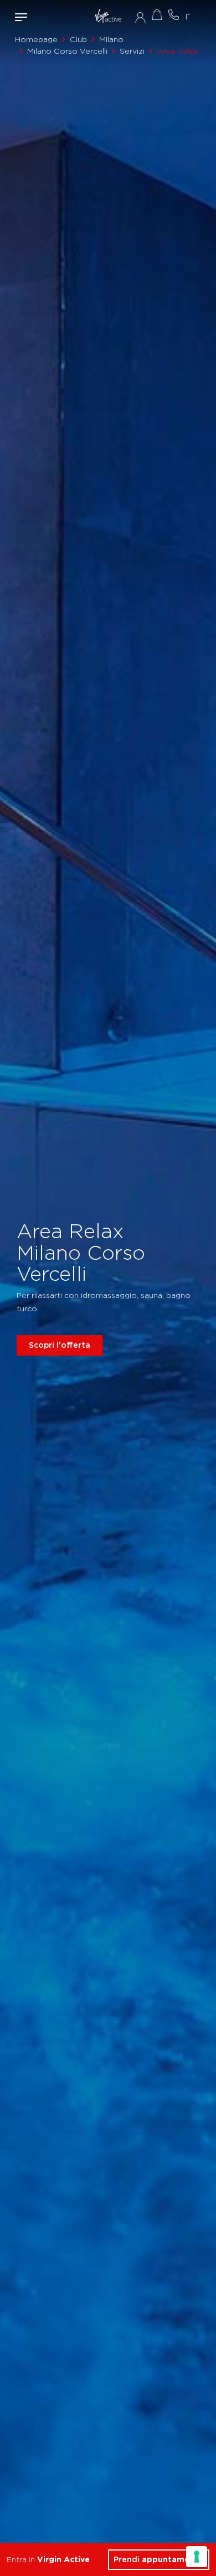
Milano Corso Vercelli (67, 51)
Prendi (159, 2559)
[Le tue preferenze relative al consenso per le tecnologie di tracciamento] (197, 2557)
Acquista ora (157, 15)
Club (78, 39)
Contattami (173, 15)
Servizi (132, 51)
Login (140, 17)
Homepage (36, 39)
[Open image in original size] (108, 17)
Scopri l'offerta (60, 1345)
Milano (111, 39)
